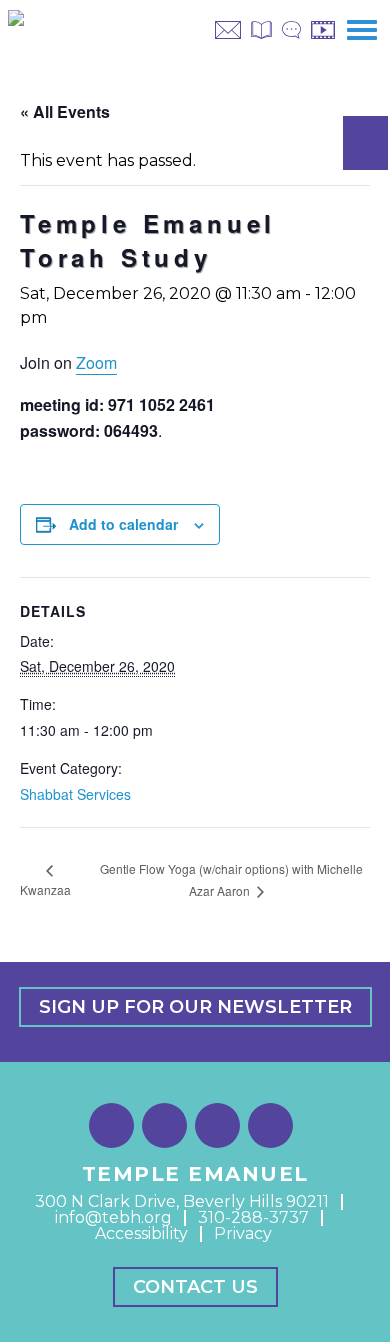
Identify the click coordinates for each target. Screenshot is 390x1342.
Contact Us (195, 1287)
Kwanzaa (45, 889)
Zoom (96, 362)
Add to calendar (123, 524)
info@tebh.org (113, 1217)
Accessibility (141, 1233)
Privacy (243, 1233)
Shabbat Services (75, 794)
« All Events (65, 111)
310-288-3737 (253, 1217)
